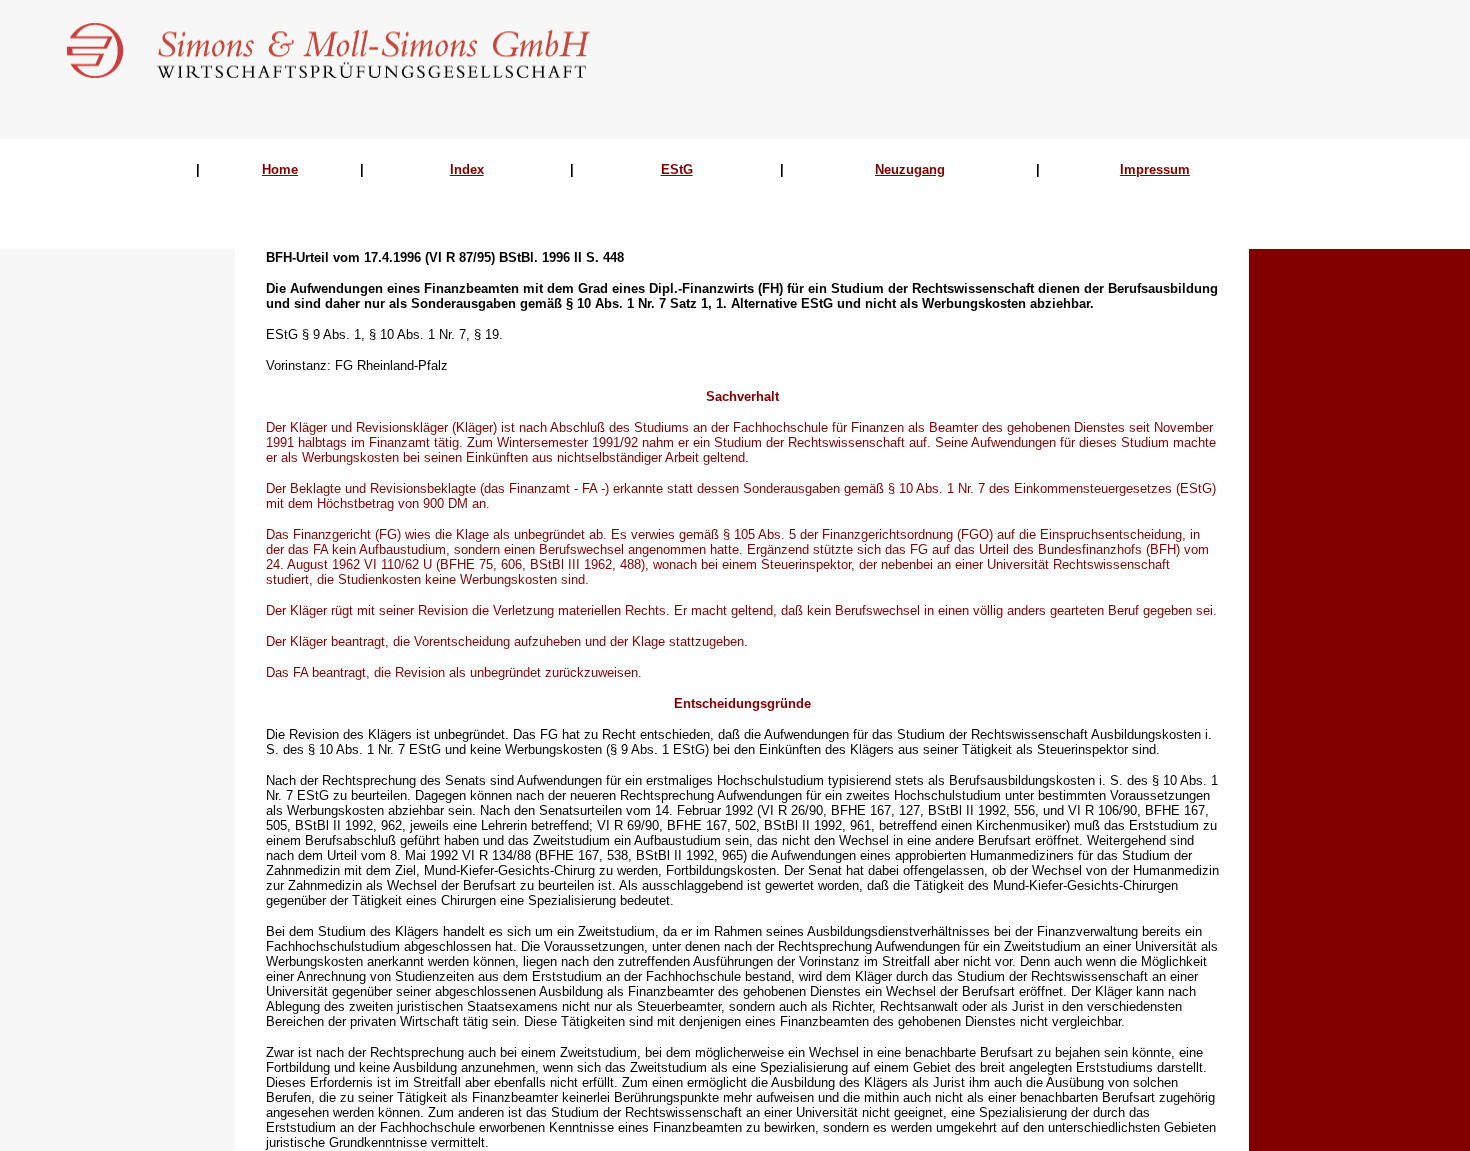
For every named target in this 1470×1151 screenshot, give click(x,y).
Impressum (1155, 169)
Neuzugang (910, 169)
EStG (677, 169)
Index (467, 169)
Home (280, 169)
